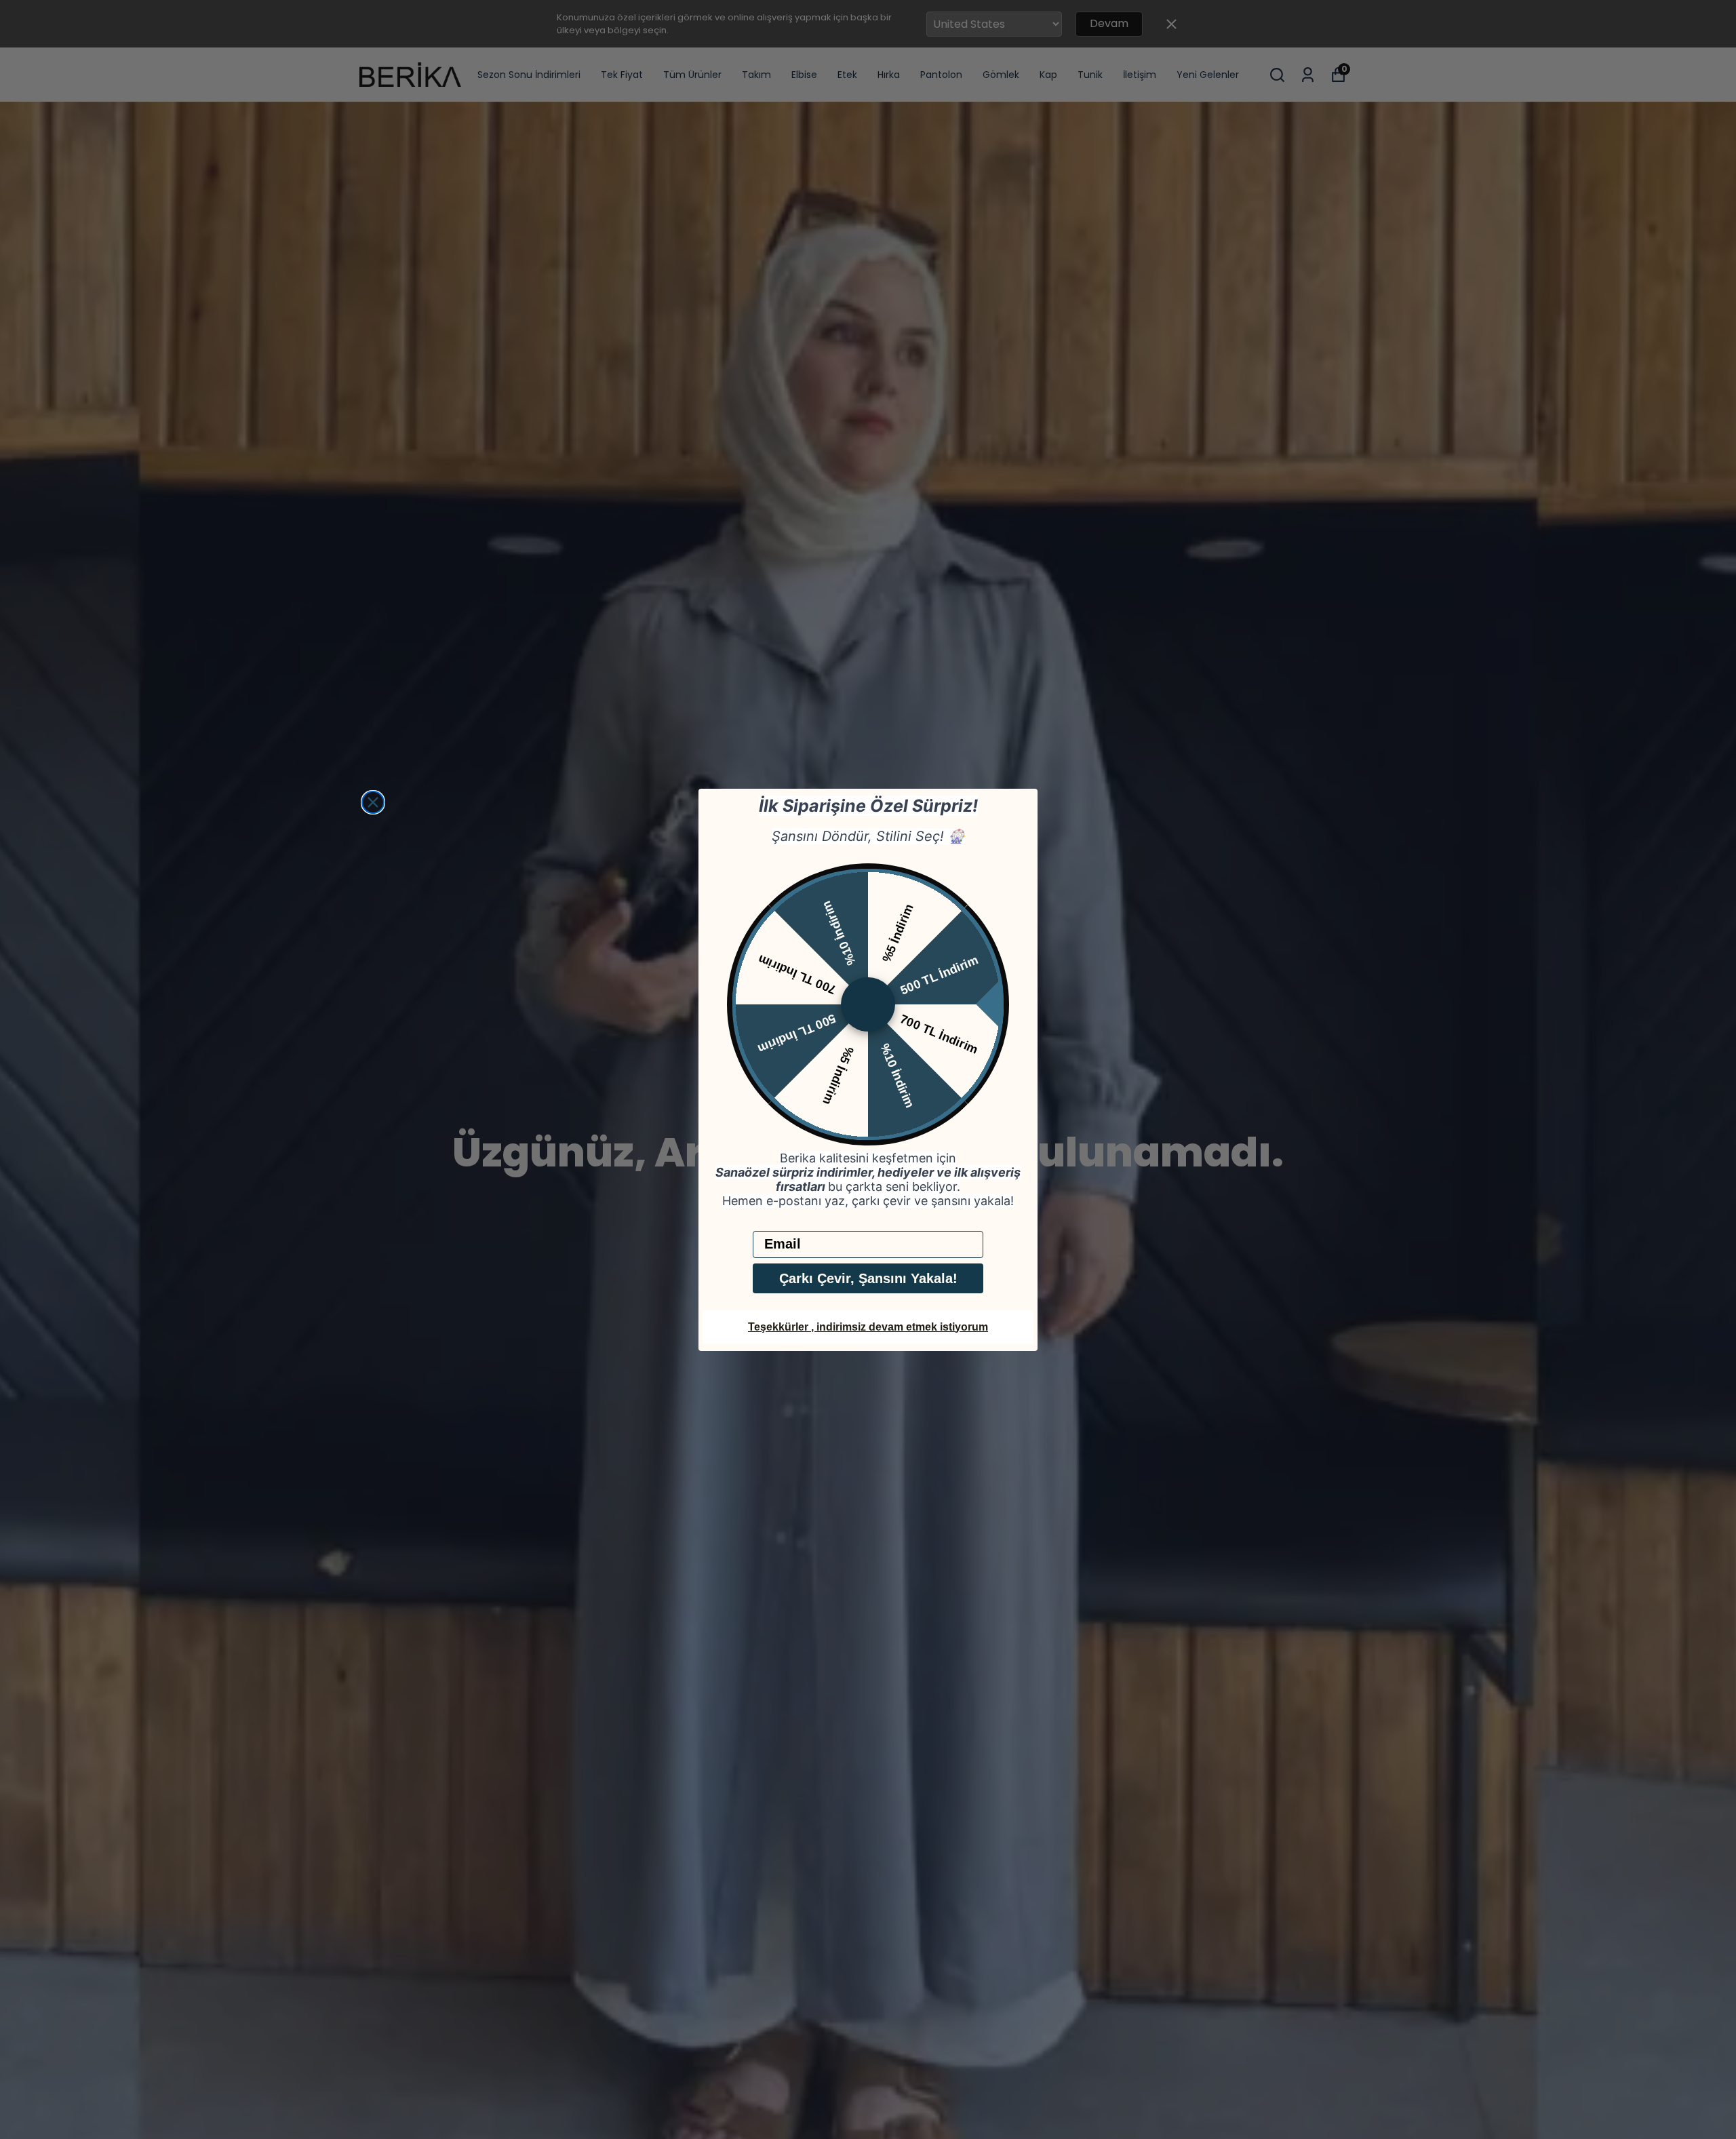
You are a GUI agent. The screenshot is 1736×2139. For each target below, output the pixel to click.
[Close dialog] (373, 802)
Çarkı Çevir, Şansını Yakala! (868, 1278)
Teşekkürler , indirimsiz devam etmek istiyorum (868, 1327)
